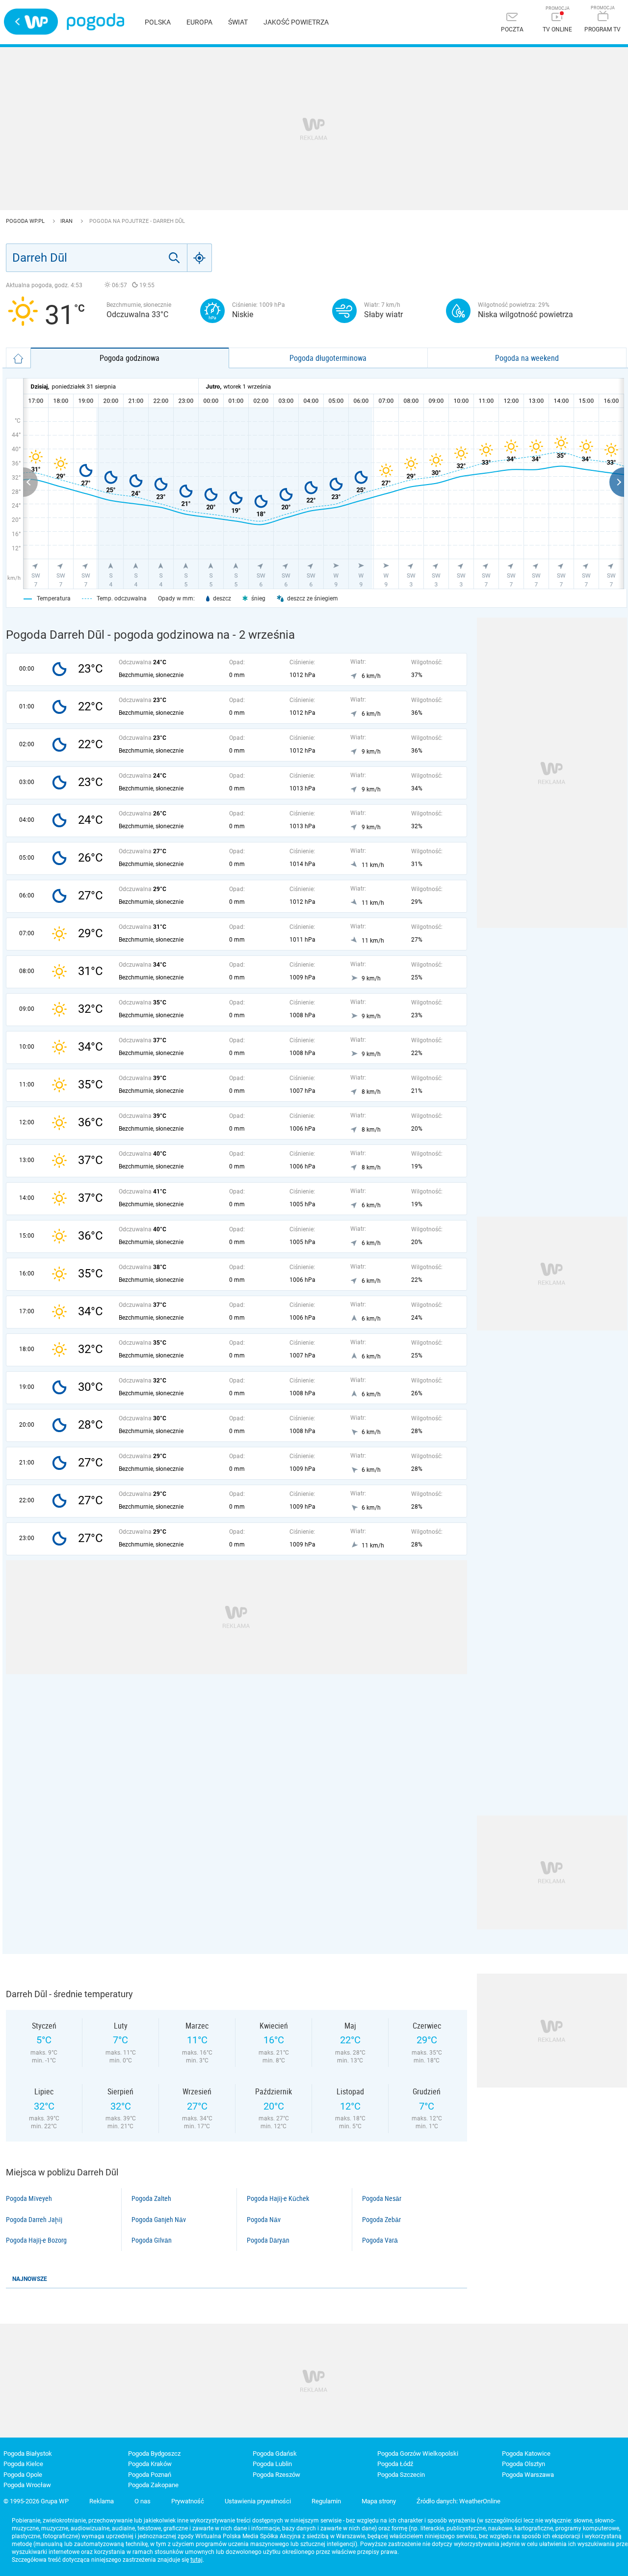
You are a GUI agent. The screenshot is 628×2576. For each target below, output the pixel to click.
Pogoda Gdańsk (275, 2454)
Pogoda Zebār (381, 2220)
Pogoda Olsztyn (523, 2464)
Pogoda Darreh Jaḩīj (34, 2220)
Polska (158, 22)
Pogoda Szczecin (401, 2475)
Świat (238, 22)
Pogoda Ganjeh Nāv (159, 2220)
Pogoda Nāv (264, 2220)
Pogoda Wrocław (27, 2485)
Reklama (102, 2501)
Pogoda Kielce (23, 2464)
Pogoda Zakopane (153, 2485)
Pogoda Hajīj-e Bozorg (36, 2240)
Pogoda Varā (380, 2240)
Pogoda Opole (23, 2475)
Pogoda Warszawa (528, 2475)
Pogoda (95, 22)
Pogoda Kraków (150, 2464)
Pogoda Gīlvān (152, 2240)
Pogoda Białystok (28, 2454)
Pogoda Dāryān (268, 2240)
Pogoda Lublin (272, 2464)
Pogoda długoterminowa (328, 358)
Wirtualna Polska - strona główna (31, 22)
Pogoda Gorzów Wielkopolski (418, 2454)
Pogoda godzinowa (130, 358)
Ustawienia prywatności (258, 2501)
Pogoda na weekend (527, 358)
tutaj (196, 2560)
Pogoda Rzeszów (276, 2475)
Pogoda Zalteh (151, 2198)
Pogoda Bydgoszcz (154, 2454)
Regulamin (326, 2501)
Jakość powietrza (296, 22)
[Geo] (200, 258)
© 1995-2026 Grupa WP (36, 2501)
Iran (67, 221)
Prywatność (188, 2501)
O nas (143, 2501)
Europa (199, 22)
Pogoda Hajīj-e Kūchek (278, 2198)
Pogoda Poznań (150, 2475)
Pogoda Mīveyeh (29, 2198)
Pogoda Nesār (382, 2198)
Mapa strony (379, 2501)
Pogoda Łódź (395, 2464)
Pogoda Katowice (526, 2454)
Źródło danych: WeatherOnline (458, 2501)
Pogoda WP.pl (26, 221)
